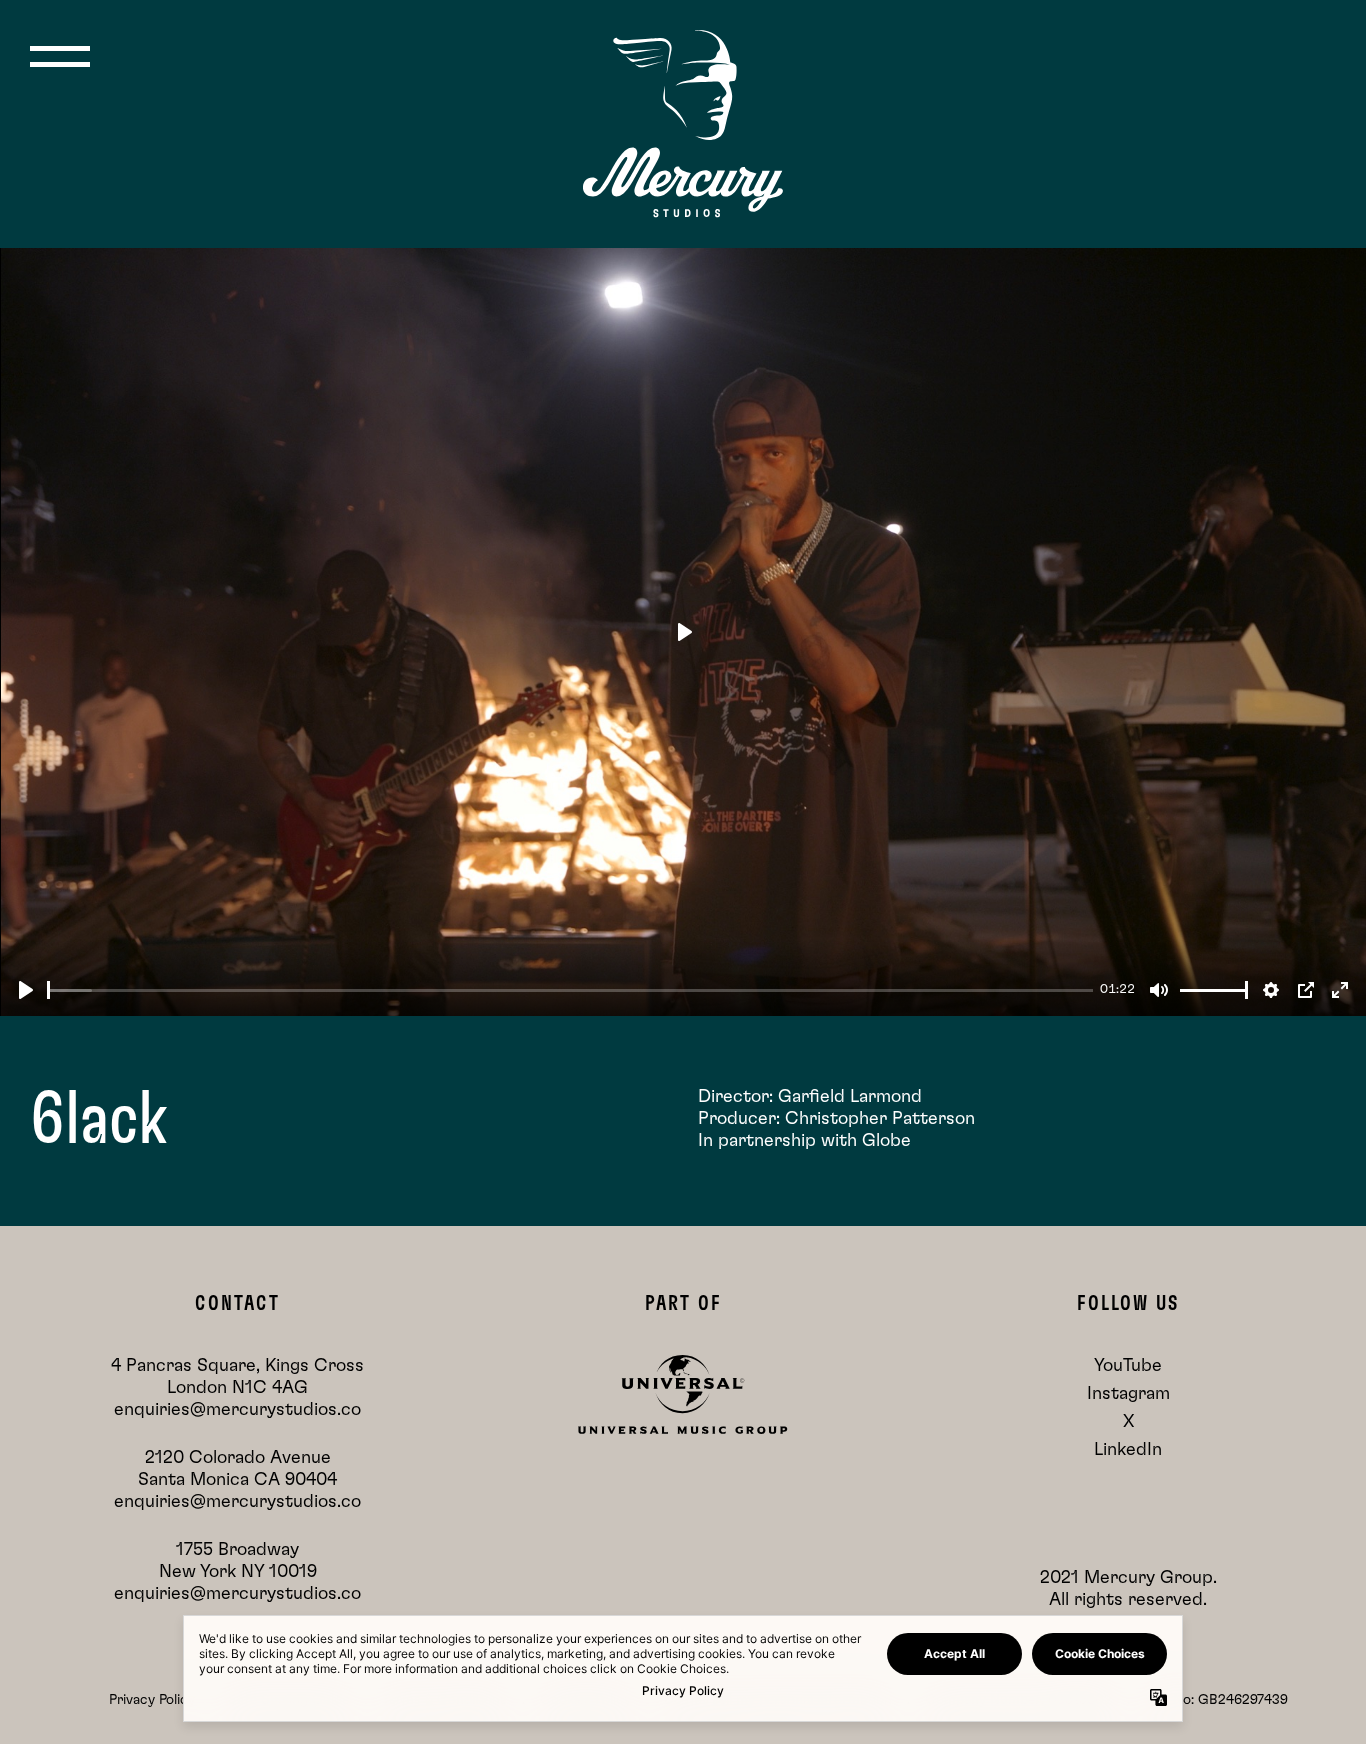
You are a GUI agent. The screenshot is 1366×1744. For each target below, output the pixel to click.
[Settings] (1271, 990)
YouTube (1128, 1366)
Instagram (1128, 1394)
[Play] (26, 990)
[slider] (570, 990)
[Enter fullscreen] (1340, 990)
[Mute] (1159, 990)
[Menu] (60, 56)
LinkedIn (1128, 1450)
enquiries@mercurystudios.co (237, 1410)
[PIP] (1306, 990)
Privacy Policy (152, 1700)
